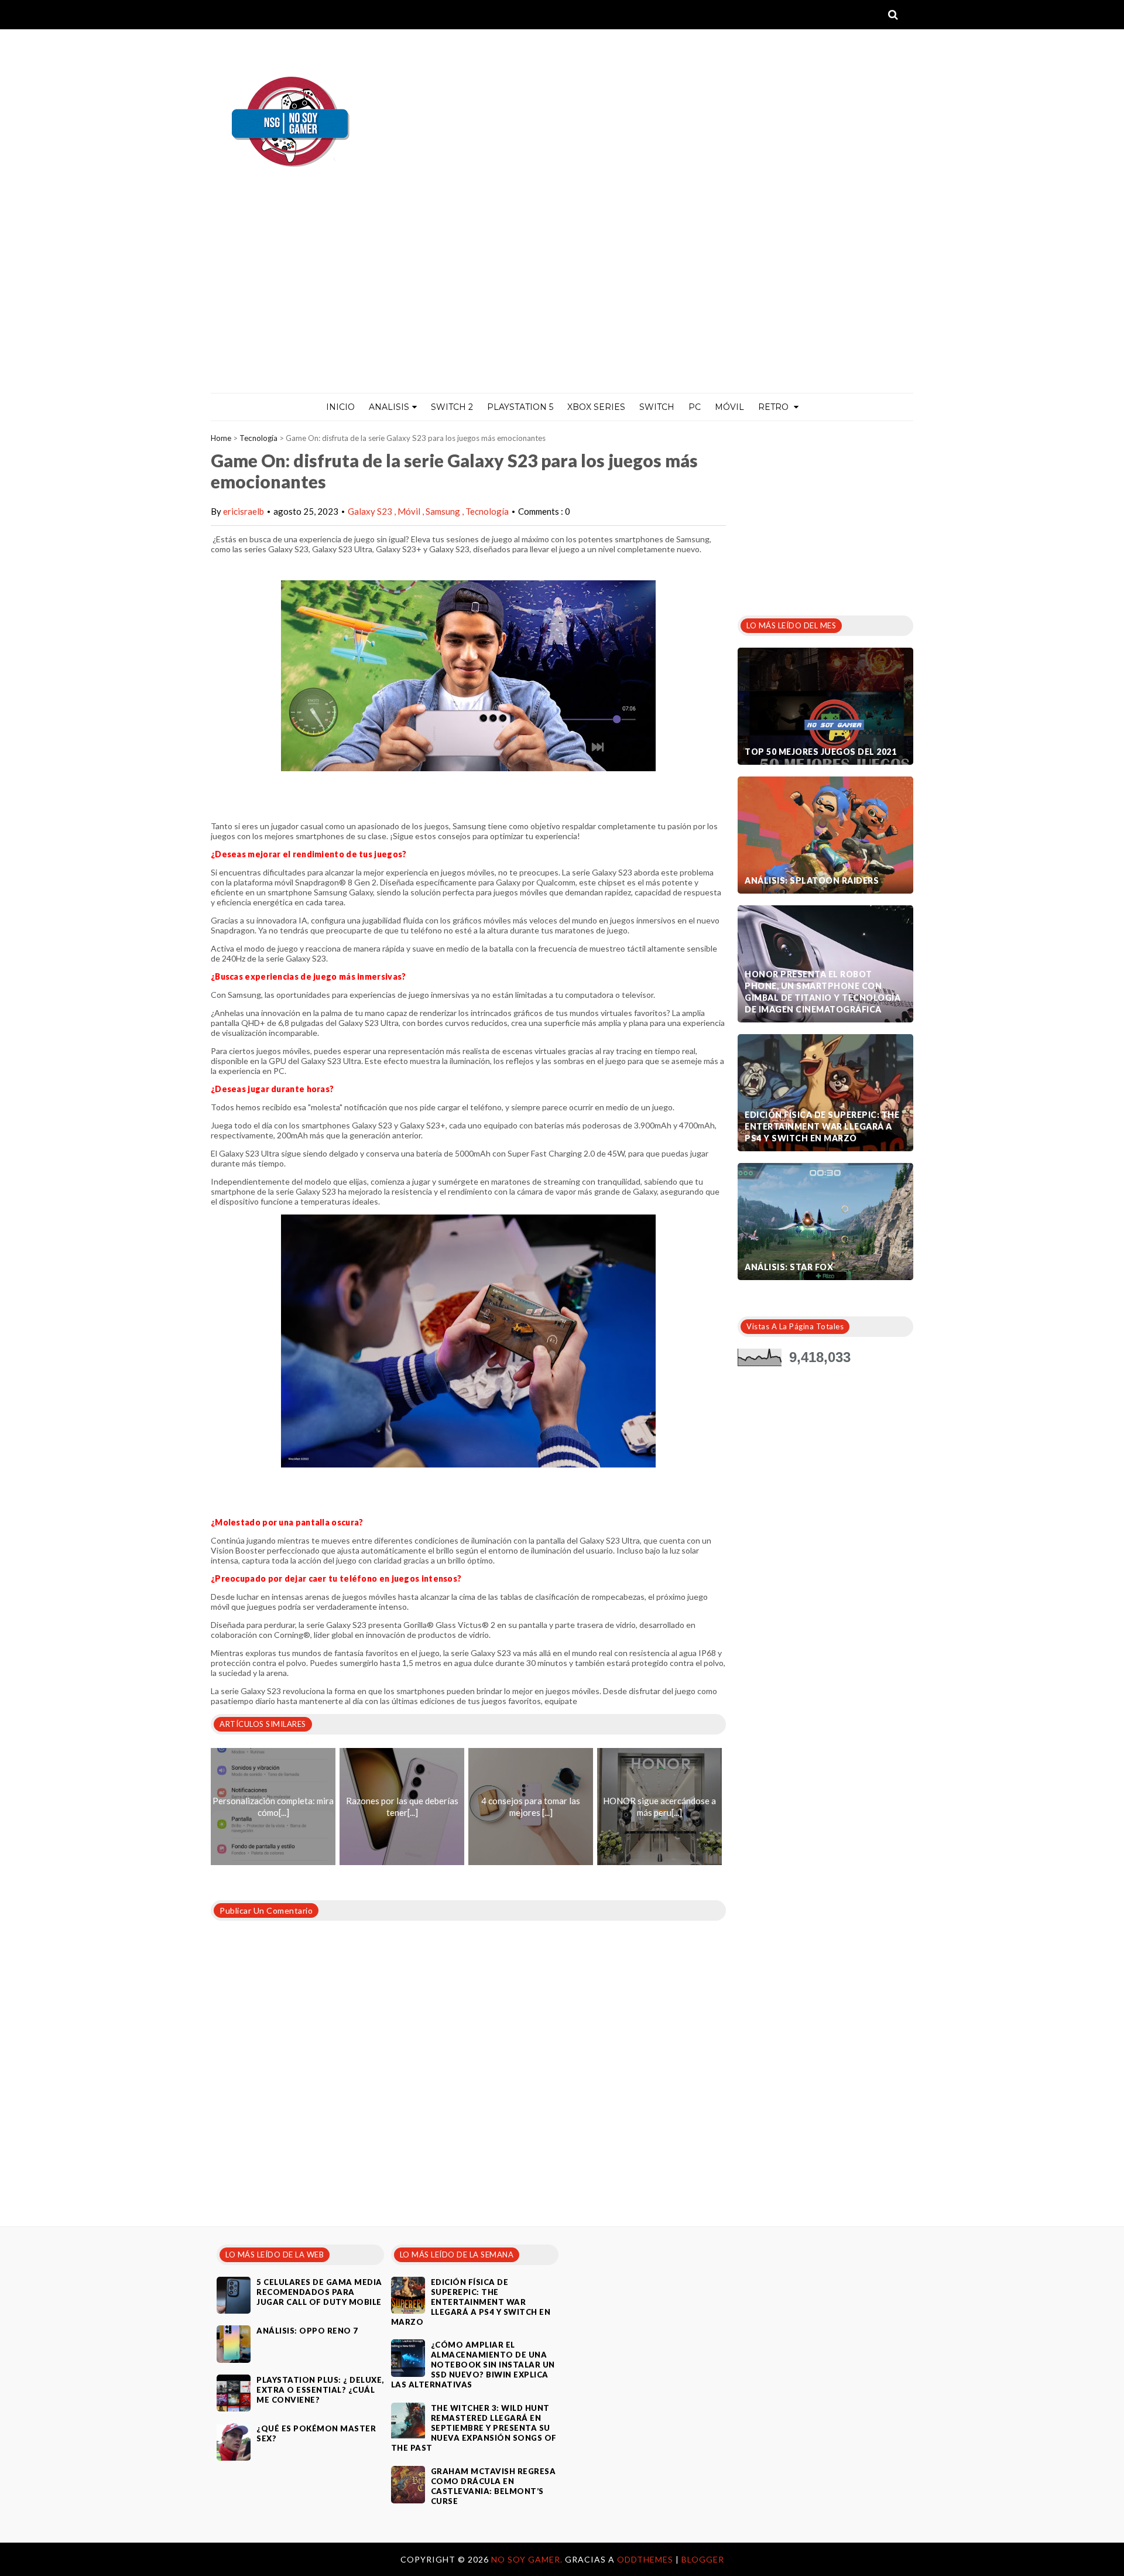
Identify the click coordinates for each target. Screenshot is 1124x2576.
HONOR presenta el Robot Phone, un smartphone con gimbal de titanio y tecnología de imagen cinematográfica (823, 992)
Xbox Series (596, 407)
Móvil (410, 511)
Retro (775, 407)
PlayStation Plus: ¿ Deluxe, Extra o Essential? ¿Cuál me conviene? (320, 2390)
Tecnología (258, 438)
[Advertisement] (562, 305)
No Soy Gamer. (528, 2559)
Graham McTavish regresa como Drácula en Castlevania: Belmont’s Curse (494, 2486)
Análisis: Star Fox (789, 1267)
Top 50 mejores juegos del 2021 (820, 752)
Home (221, 438)
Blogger (703, 2559)
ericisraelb (244, 511)
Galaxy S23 (371, 511)
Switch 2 (452, 407)
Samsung (444, 511)
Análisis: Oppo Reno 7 (307, 2331)
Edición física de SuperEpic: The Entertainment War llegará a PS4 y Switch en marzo (822, 1126)
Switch (657, 407)
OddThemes (645, 2559)
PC (695, 407)
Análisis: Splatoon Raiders (812, 880)
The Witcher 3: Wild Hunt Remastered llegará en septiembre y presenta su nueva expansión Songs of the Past (474, 2428)
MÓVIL (729, 407)
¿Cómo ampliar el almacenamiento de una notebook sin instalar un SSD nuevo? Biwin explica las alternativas (473, 2365)
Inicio (340, 407)
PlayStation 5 (520, 407)
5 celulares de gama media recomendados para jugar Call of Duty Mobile (319, 2292)
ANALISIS (389, 407)
